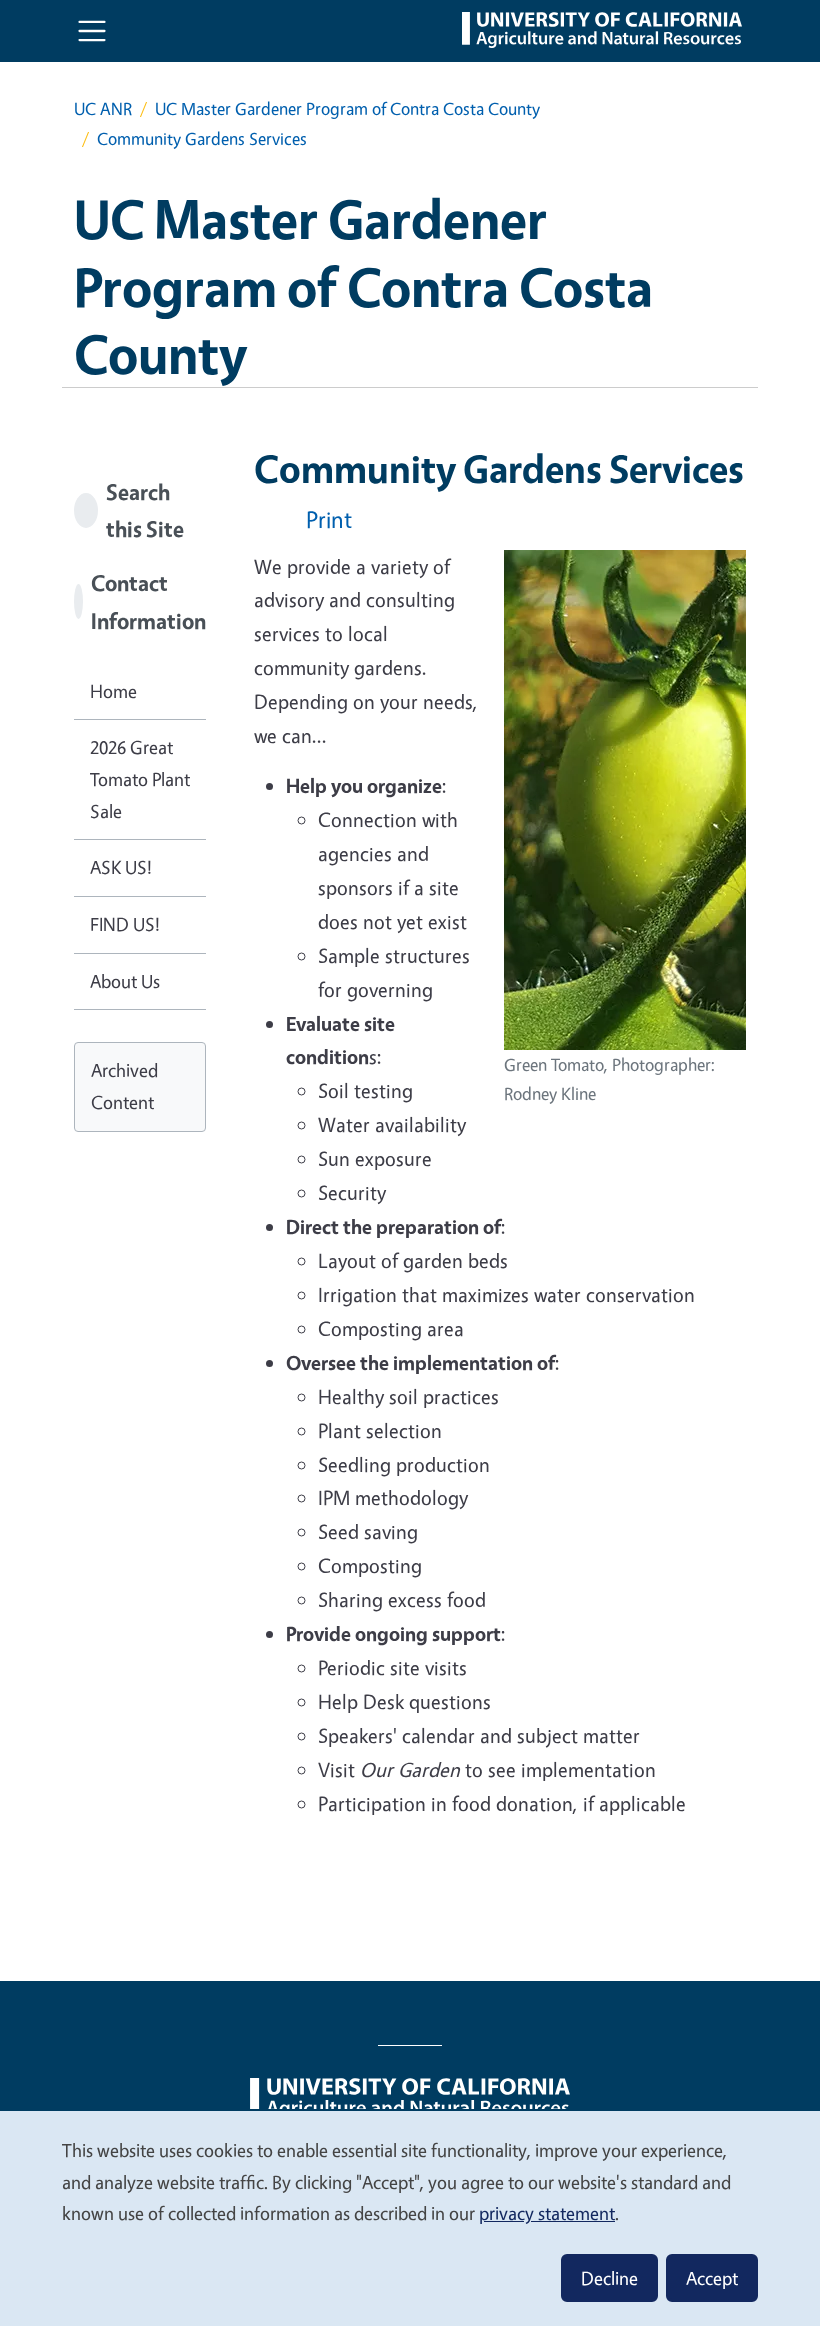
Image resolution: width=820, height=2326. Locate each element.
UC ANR (103, 108)
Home (113, 691)
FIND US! (125, 924)
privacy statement (547, 2213)
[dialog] (410, 2217)
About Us (125, 981)
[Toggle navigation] (92, 31)
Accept (712, 2278)
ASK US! (121, 867)
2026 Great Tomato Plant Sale (140, 778)
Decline (609, 2278)
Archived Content (124, 1086)
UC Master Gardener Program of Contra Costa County (347, 108)
